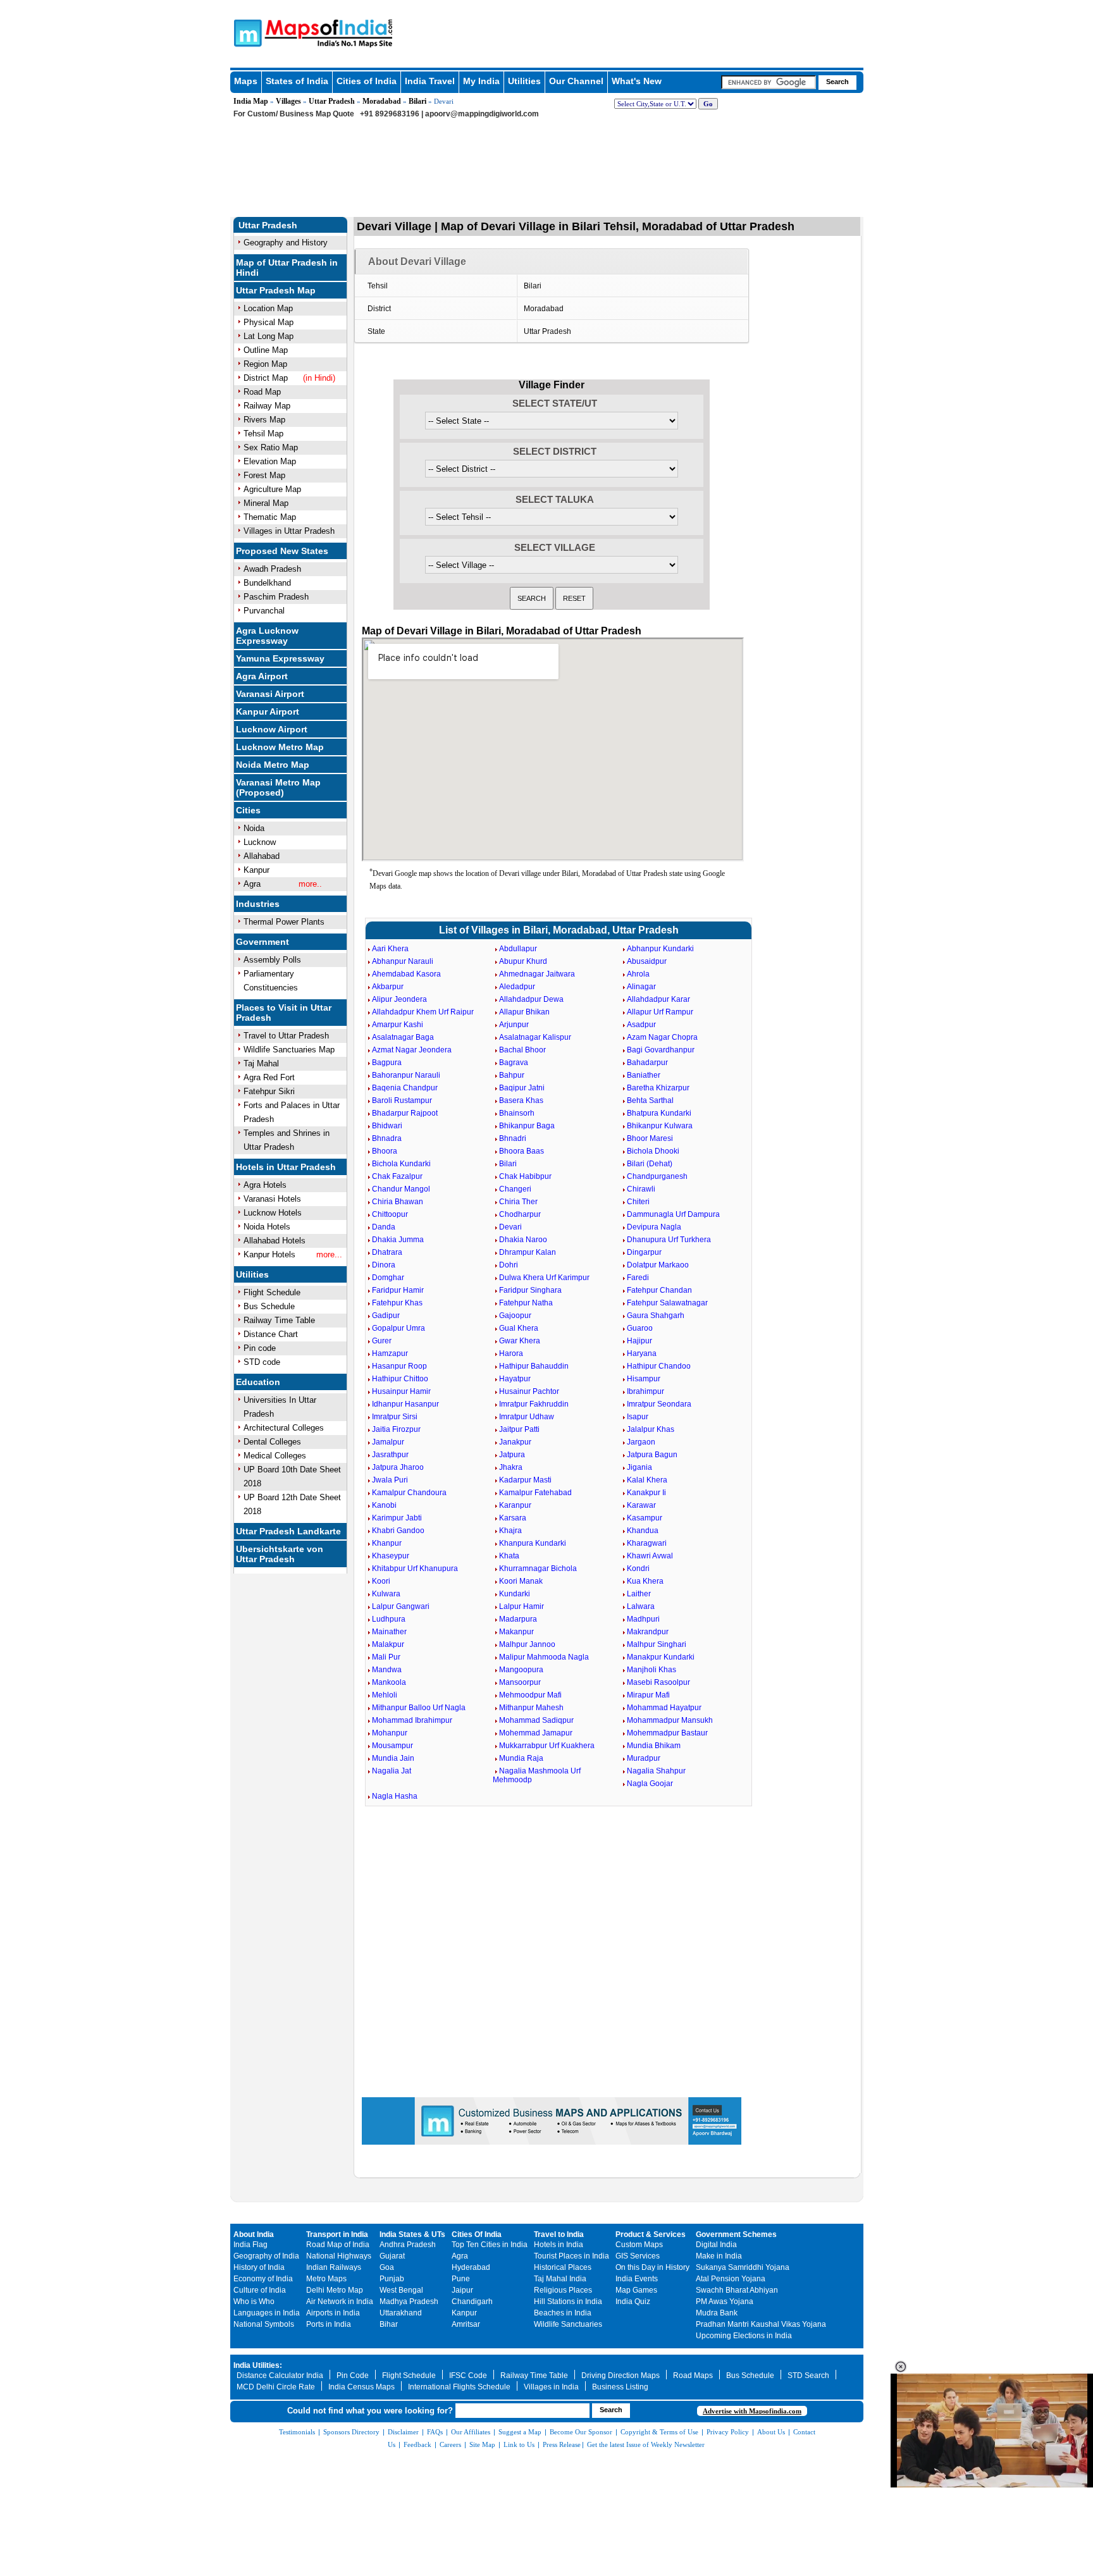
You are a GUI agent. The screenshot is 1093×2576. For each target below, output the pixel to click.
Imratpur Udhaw (527, 1417)
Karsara (513, 1518)
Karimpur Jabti (397, 1518)
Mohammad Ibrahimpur (412, 1720)
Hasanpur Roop (399, 1366)
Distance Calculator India (280, 2376)
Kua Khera (645, 1581)
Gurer (382, 1341)
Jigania (639, 1467)
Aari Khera (390, 949)
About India (254, 2234)
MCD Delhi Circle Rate (276, 2387)
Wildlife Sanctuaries (568, 2324)
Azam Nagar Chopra (662, 1037)
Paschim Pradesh (276, 597)
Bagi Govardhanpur (661, 1050)
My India (481, 81)
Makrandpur (648, 1632)
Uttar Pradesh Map (276, 290)
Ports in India (329, 2324)
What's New (637, 81)
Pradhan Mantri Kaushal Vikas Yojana (761, 2324)
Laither (639, 1594)
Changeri (515, 1189)
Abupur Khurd (523, 961)
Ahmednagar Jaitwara (537, 974)
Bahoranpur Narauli (406, 1075)
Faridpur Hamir (398, 1290)
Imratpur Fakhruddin (534, 1404)
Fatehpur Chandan (659, 1290)
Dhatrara (387, 1252)
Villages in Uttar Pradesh (289, 531)
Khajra (510, 1531)
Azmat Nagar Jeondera (412, 1050)
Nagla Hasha (395, 1796)
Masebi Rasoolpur (658, 1682)
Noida (254, 828)
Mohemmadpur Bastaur (667, 1733)
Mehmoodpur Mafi (530, 1695)
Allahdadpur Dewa (531, 999)
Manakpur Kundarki (661, 1657)
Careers (450, 2444)
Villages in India (551, 2387)
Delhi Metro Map (335, 2290)
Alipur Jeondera (399, 999)
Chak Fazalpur (397, 1176)
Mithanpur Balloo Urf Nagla (419, 1708)
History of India (259, 2267)
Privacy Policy (728, 2432)
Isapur (638, 1417)
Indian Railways (334, 2267)
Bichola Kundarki (401, 1164)
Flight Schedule (272, 1292)
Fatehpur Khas (397, 1303)
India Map (251, 101)
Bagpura (387, 1063)
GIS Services (638, 2256)
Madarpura (518, 1619)
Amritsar (466, 2324)
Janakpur (515, 1442)
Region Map (265, 364)
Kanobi (384, 1505)
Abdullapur (518, 949)
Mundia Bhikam (654, 1746)
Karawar (641, 1505)
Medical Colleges (275, 1456)
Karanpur (515, 1505)
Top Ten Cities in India (490, 2245)
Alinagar (641, 987)
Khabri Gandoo (398, 1531)
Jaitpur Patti (519, 1429)
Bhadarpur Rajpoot (405, 1113)
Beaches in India (563, 2313)
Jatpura (512, 1455)
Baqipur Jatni (522, 1088)
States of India (297, 81)
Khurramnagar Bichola (538, 1568)
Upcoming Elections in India (744, 2336)
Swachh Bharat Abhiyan (737, 2290)
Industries (258, 904)
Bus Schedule (269, 1306)
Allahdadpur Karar (658, 999)
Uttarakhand (401, 2313)
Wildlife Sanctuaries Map (289, 1050)
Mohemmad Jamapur (536, 1733)
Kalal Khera (647, 1480)
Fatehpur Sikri (269, 1091)
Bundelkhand (267, 583)
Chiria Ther (518, 1202)
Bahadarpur (647, 1063)
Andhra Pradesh (408, 2245)
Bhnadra (387, 1138)
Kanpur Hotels (269, 1254)
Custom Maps (639, 2245)
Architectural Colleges (284, 1428)
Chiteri (638, 1202)
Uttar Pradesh (332, 101)
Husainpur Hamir (401, 1391)
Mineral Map (266, 503)
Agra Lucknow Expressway (267, 636)
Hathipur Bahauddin (534, 1366)
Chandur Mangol (401, 1189)
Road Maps (693, 2376)
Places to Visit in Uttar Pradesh (284, 1013)
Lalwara (641, 1606)
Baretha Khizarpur (658, 1088)
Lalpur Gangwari (401, 1606)
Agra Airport (262, 676)
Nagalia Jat (392, 1771)
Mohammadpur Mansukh (670, 1720)
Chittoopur (390, 1214)
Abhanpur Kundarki (660, 949)
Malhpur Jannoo (527, 1644)
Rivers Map (264, 420)
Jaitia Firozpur (396, 1429)
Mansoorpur (520, 1682)
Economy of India (263, 2279)
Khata (509, 1556)
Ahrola (638, 974)
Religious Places (563, 2290)
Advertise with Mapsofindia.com (752, 2411)
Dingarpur (644, 1252)
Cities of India (367, 81)
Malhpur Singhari (657, 1644)
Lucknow (260, 842)
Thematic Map (270, 517)
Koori (381, 1581)
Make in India (719, 2256)
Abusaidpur (647, 961)
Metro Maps (326, 2279)
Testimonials (297, 2432)
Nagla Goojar (650, 1784)
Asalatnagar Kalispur (535, 1037)
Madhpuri (643, 1619)
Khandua (643, 1531)
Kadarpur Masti (525, 1480)
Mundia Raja (521, 1758)
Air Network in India (340, 2302)
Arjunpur (514, 1025)
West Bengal (401, 2290)
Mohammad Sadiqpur (536, 1720)
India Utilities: (258, 2365)
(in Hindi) (319, 378)
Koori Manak (521, 1581)
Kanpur (256, 870)
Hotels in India (559, 2245)
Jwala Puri (390, 1480)
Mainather (389, 1632)
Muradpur (644, 1758)
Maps (246, 81)
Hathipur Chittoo (400, 1379)
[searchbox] (769, 82)
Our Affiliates (471, 2432)
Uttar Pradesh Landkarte (288, 1531)
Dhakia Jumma (398, 1240)
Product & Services (651, 2234)
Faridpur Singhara (530, 1290)
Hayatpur (515, 1379)
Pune (461, 2279)
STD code (262, 1362)
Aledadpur (517, 987)
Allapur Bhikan (524, 1012)
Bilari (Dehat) (650, 1164)
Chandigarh (472, 2302)
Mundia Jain (393, 1758)
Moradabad (382, 101)
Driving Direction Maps (621, 2376)
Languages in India (267, 2313)
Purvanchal (264, 611)
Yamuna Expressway (280, 658)
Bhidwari (387, 1126)
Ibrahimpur (645, 1391)
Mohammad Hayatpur (664, 1708)
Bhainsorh (517, 1113)
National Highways (339, 2256)
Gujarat (392, 2256)
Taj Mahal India (560, 2279)
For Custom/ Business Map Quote (294, 114)
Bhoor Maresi (650, 1138)
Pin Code (353, 2376)
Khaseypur (391, 1556)
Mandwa (387, 1670)
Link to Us (519, 2444)
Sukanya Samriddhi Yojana (743, 2267)
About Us (771, 2432)
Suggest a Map (520, 2432)
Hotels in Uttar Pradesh (286, 1167)
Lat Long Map (269, 336)
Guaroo (640, 1328)
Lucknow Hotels (273, 1213)
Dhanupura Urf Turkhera (669, 1240)
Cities (248, 810)
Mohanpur (390, 1733)
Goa (387, 2267)
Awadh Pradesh (272, 569)
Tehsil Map (263, 434)
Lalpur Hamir (522, 1606)
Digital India (716, 2245)
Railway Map (267, 406)
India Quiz (633, 2302)
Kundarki (515, 1594)
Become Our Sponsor (581, 2432)
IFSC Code (468, 2376)
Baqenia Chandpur (405, 1088)
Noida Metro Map (273, 765)
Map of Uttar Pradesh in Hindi (287, 268)
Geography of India (266, 2256)
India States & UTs (412, 2234)
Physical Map (269, 322)
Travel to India (559, 2234)
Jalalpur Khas (651, 1429)
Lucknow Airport (272, 729)
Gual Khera (519, 1328)
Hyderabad (471, 2267)
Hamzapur (390, 1353)
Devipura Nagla (654, 1227)
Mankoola (389, 1682)
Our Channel (576, 81)
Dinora (384, 1265)
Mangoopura (521, 1670)
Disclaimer (403, 2432)
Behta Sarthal (650, 1100)
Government (262, 942)
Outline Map (266, 350)
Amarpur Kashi (398, 1025)
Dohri (509, 1265)
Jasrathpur (390, 1455)
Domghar (388, 1278)
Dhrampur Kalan (528, 1252)
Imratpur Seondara (659, 1404)
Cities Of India (477, 2234)
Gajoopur (515, 1316)
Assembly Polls (272, 960)
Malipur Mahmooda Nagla (544, 1657)
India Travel (430, 81)
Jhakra (511, 1467)
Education (258, 1382)
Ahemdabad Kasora (406, 974)
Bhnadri (513, 1138)
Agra (252, 884)
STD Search (808, 2376)
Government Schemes (736, 2234)
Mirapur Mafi (648, 1695)
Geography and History (286, 243)
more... (329, 1254)
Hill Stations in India (568, 2302)
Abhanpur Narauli (403, 961)
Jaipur (462, 2290)
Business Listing (620, 2387)
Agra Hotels (265, 1185)
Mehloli (385, 1695)
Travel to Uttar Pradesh (286, 1036)
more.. (310, 884)
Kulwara (386, 1594)
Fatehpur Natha (526, 1303)
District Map (266, 378)
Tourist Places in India (571, 2256)
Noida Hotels (267, 1227)
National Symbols (264, 2324)
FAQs (435, 2432)
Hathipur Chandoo (659, 1366)
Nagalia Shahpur (656, 1771)
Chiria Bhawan (398, 1202)
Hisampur (644, 1379)
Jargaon (641, 1442)
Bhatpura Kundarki (659, 1113)
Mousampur (392, 1746)
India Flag (250, 2245)
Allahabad (262, 856)
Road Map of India (338, 2245)
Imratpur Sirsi (395, 1417)
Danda (384, 1227)
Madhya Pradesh (409, 2302)
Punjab (392, 2279)
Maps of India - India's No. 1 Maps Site (246, 32)
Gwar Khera (520, 1341)
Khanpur (387, 1543)
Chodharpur (520, 1214)
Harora (511, 1353)
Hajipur (639, 1341)
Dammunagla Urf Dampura (673, 1214)
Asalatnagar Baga (403, 1037)
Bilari (417, 101)
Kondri (638, 1568)
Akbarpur (388, 987)
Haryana (642, 1353)
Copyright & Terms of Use (659, 2432)
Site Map (482, 2444)
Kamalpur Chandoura (409, 1493)
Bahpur (512, 1075)
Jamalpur (388, 1442)
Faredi (638, 1278)
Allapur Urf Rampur (660, 1012)
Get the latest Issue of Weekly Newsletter (646, 2444)
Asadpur (641, 1025)
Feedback (417, 2444)
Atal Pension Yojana (731, 2279)
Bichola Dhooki (653, 1151)
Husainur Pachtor (529, 1391)
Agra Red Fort (269, 1077)
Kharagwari (647, 1543)
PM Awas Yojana (725, 2302)
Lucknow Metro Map (280, 747)
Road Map (262, 392)
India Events (637, 2279)
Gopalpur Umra (398, 1328)
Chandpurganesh (657, 1176)
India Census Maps (361, 2387)
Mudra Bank (717, 2313)
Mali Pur (386, 1657)
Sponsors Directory (351, 2432)
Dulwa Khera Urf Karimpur (544, 1278)
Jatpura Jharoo (398, 1467)
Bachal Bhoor (522, 1050)
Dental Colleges (272, 1442)
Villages (288, 101)
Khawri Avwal (650, 1556)
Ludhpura (389, 1619)
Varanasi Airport (270, 694)
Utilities (524, 81)
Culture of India (260, 2290)
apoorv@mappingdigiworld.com (482, 114)
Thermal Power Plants (284, 922)
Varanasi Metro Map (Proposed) (278, 787)
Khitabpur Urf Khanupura (415, 1568)
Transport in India (337, 2234)
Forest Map (264, 475)
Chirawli (641, 1189)
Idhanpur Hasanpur (405, 1404)
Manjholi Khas (651, 1670)
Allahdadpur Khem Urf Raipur (423, 1012)
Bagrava (514, 1063)
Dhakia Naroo (523, 1240)
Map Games (636, 2290)
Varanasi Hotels (272, 1199)
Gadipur (386, 1316)
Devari (510, 1227)
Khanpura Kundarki (533, 1543)
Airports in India (333, 2313)
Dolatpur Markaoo (658, 1265)
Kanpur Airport (268, 712)
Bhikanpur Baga (527, 1126)
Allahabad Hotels (275, 1241)
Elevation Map (270, 461)
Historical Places (563, 2267)
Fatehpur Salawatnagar (667, 1303)
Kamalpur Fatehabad (535, 1493)
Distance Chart (271, 1334)
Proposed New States (282, 551)
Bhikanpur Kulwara (660, 1126)
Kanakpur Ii (646, 1493)
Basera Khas (521, 1100)
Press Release (562, 2444)
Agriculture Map (272, 489)
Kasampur (645, 1518)
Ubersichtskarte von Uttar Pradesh (280, 1554)
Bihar (389, 2324)
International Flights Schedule (459, 2387)
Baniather (644, 1075)
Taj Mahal (261, 1063)
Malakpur (388, 1644)
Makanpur (516, 1632)
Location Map (268, 308)
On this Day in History (652, 2267)
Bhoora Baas (522, 1151)
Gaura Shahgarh (656, 1316)
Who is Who (254, 2302)
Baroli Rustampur (402, 1100)
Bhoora (385, 1151)
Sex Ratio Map (271, 447)
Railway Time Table (279, 1320)
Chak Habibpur (525, 1176)
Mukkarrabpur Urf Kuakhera (547, 1746)
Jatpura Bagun (652, 1455)
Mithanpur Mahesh (531, 1708)
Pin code (260, 1348)
